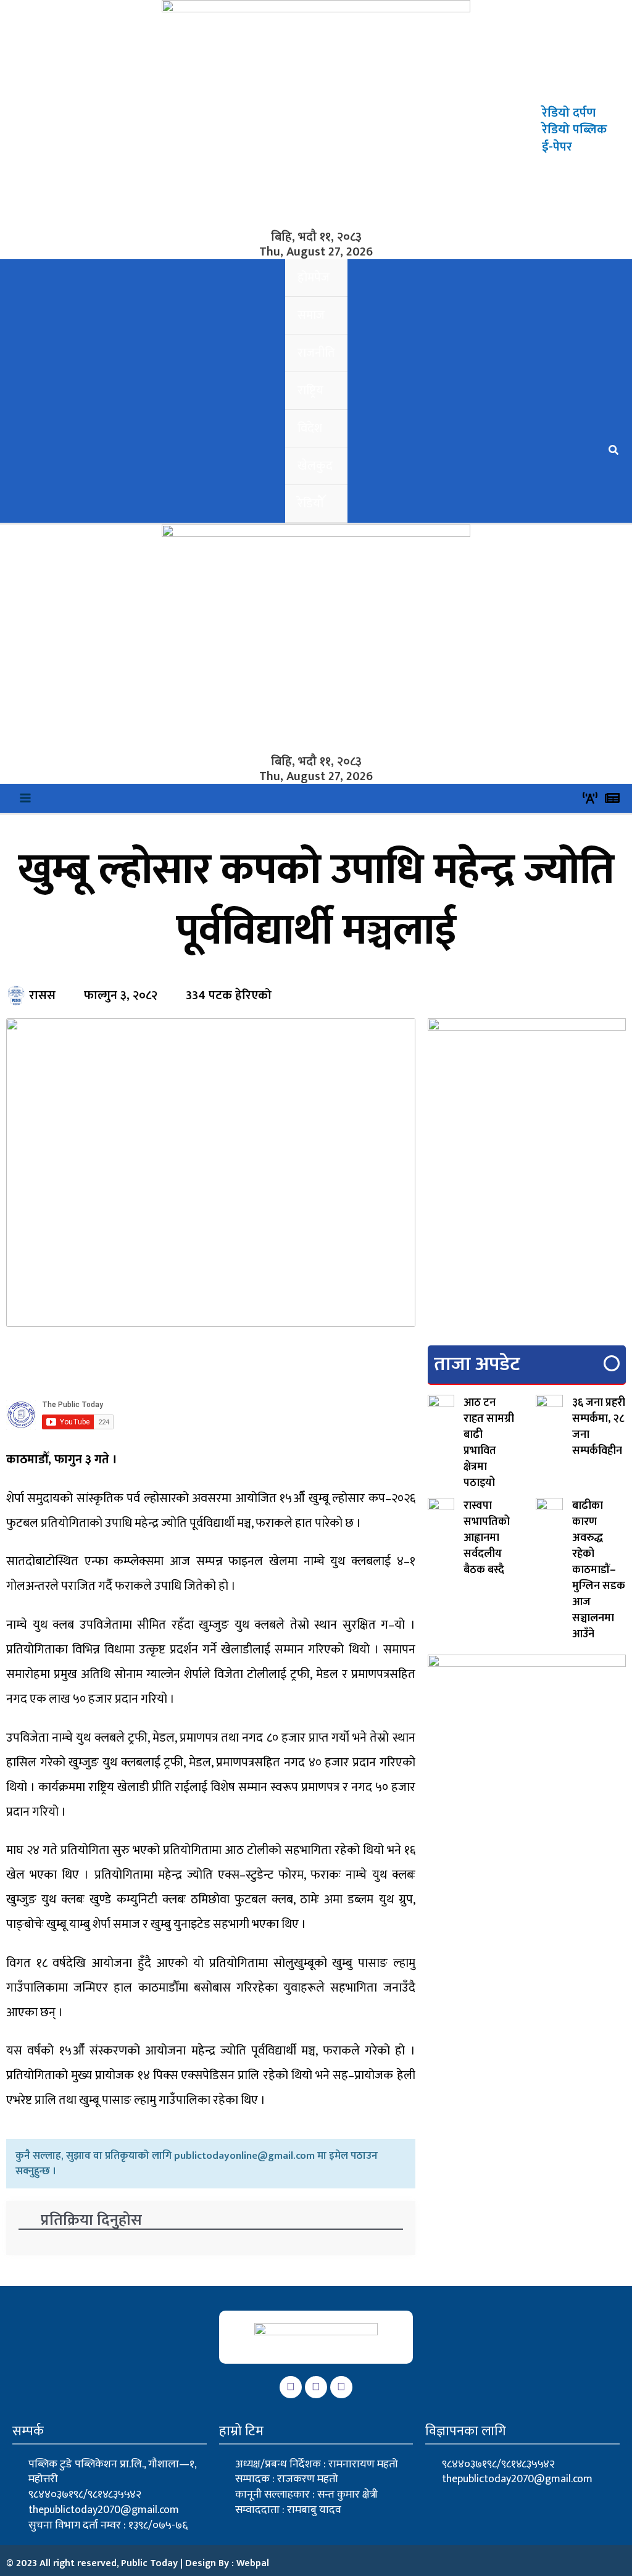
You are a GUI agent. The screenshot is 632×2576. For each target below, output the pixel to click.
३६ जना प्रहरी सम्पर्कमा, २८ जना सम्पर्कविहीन (599, 1427)
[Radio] (590, 798)
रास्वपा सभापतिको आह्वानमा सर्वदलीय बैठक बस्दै (487, 1538)
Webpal (253, 2563)
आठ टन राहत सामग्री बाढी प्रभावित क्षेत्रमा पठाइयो (489, 1443)
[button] (614, 452)
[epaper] (612, 798)
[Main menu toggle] (26, 798)
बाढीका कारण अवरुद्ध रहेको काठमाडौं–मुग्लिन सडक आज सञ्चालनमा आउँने (599, 1570)
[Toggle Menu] (319, 498)
